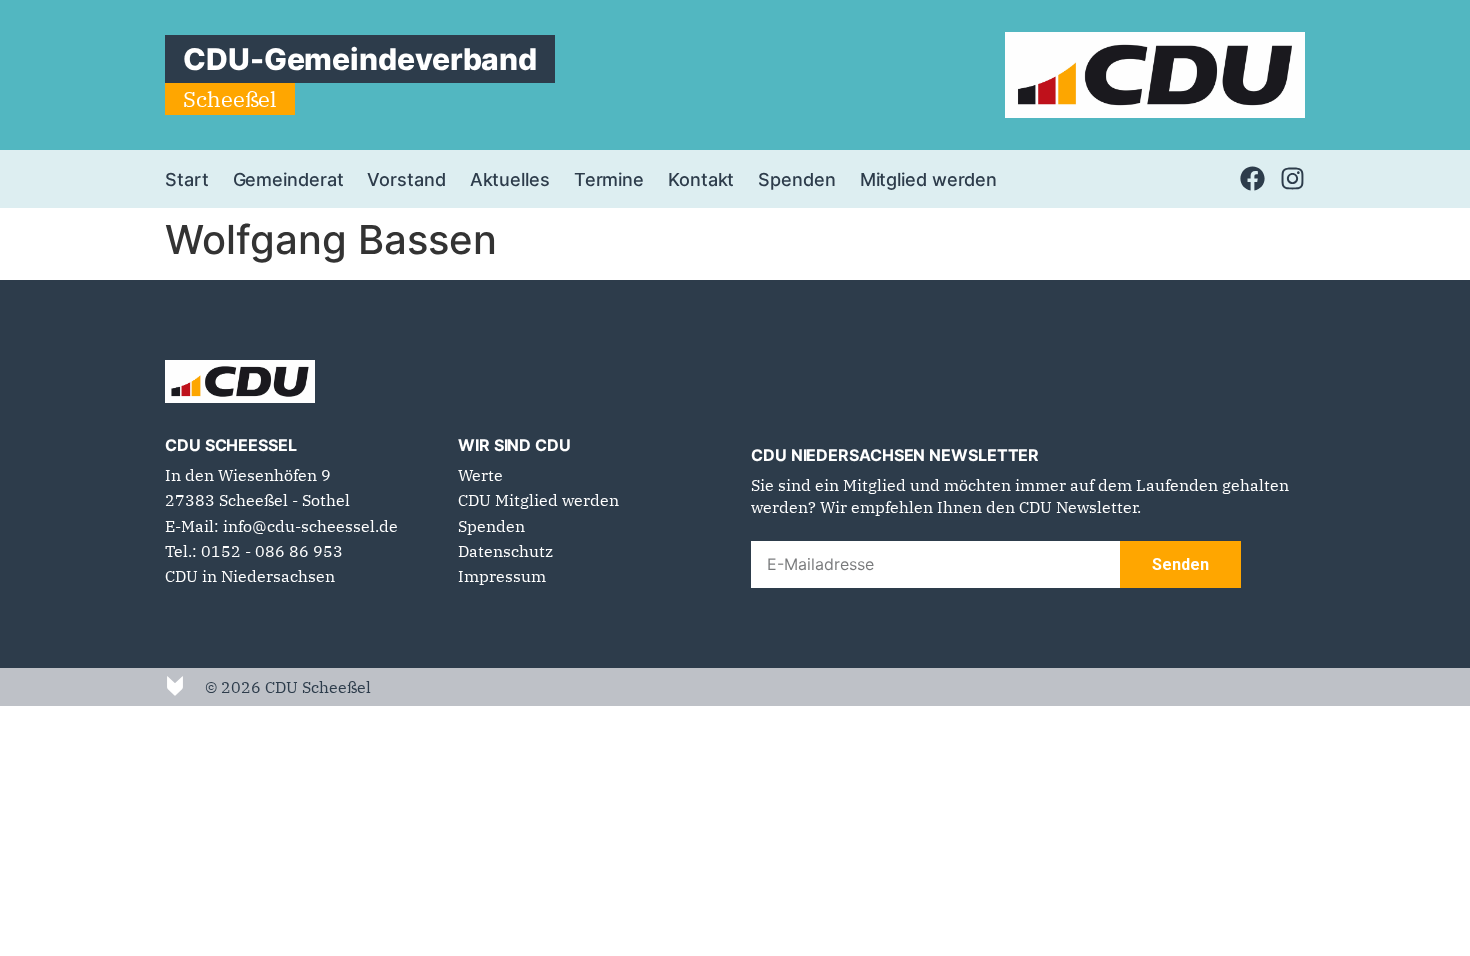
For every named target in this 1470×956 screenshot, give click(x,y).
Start (187, 179)
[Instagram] (1292, 178)
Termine (609, 179)
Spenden (796, 179)
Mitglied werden (929, 179)
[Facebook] (1252, 178)
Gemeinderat (288, 179)
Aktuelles (510, 179)
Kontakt (701, 179)
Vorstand (406, 179)
